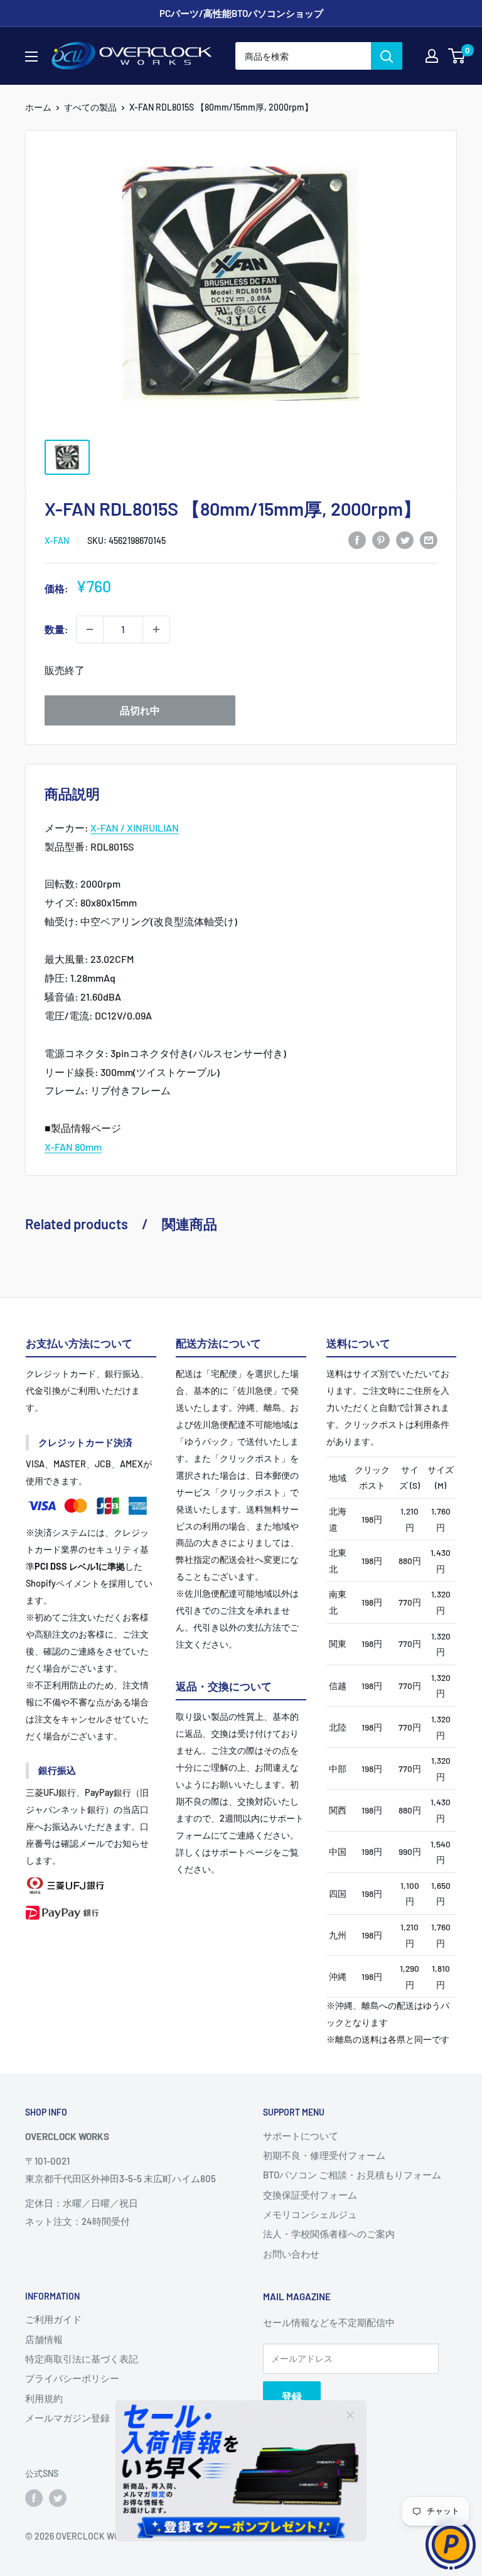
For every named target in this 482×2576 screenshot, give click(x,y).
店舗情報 (44, 2339)
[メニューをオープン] (31, 57)
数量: (56, 629)
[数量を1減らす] (90, 629)
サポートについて (301, 2136)
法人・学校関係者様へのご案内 (329, 2234)
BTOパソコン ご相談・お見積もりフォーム (352, 2175)
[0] (457, 56)
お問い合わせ (291, 2254)
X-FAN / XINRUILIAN (135, 828)
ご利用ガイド (53, 2319)
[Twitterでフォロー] (58, 2498)
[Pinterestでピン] (381, 539)
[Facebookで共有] (357, 539)
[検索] (387, 56)
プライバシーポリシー (72, 2378)
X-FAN (57, 541)
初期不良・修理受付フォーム (324, 2155)
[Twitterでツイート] (405, 539)
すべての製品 (90, 107)
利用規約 (44, 2398)
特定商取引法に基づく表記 (82, 2359)
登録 (292, 2396)
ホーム (38, 107)
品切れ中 (140, 710)
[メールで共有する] (429, 539)
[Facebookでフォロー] (34, 2498)
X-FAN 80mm (73, 1147)
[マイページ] (432, 56)
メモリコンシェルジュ (310, 2214)
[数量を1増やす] (156, 629)
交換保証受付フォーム (310, 2195)
